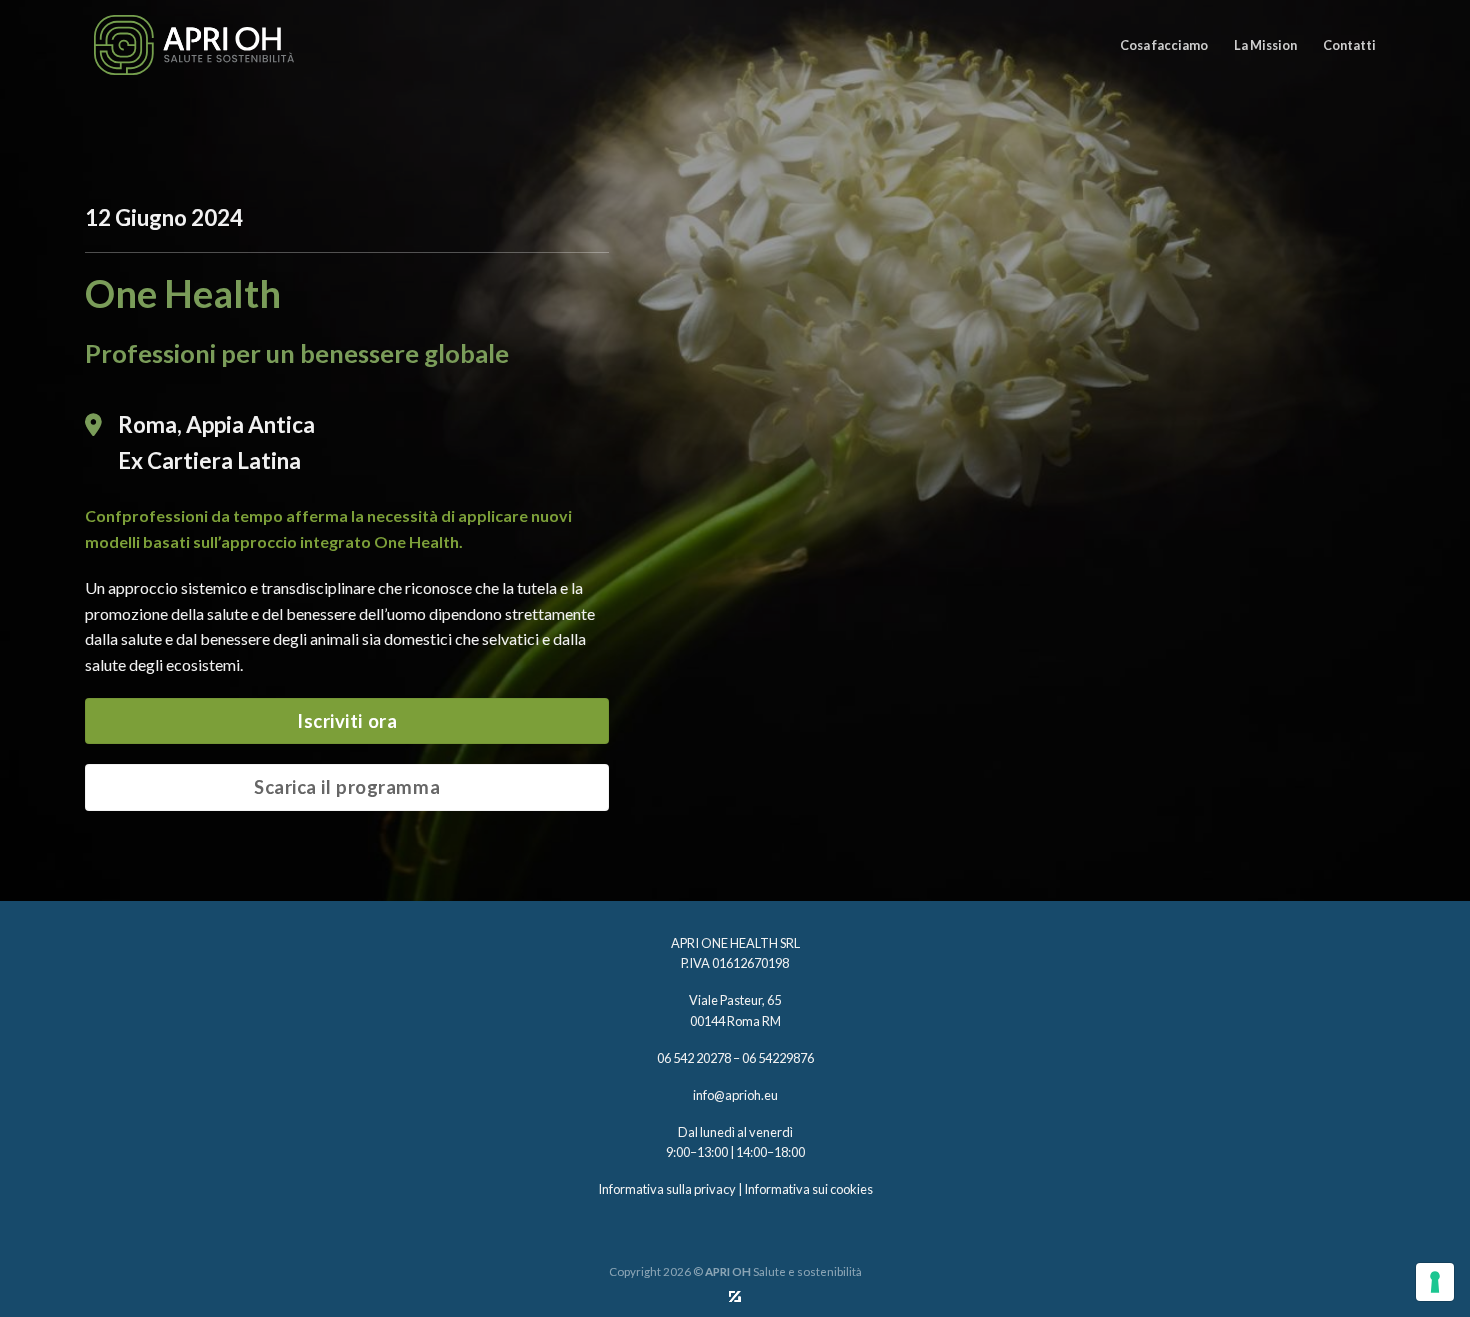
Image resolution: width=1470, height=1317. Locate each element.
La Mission (1265, 45)
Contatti (1349, 45)
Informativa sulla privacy (667, 1189)
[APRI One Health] (194, 45)
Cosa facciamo (1164, 45)
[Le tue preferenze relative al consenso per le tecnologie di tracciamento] (1435, 1282)
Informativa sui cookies (808, 1189)
